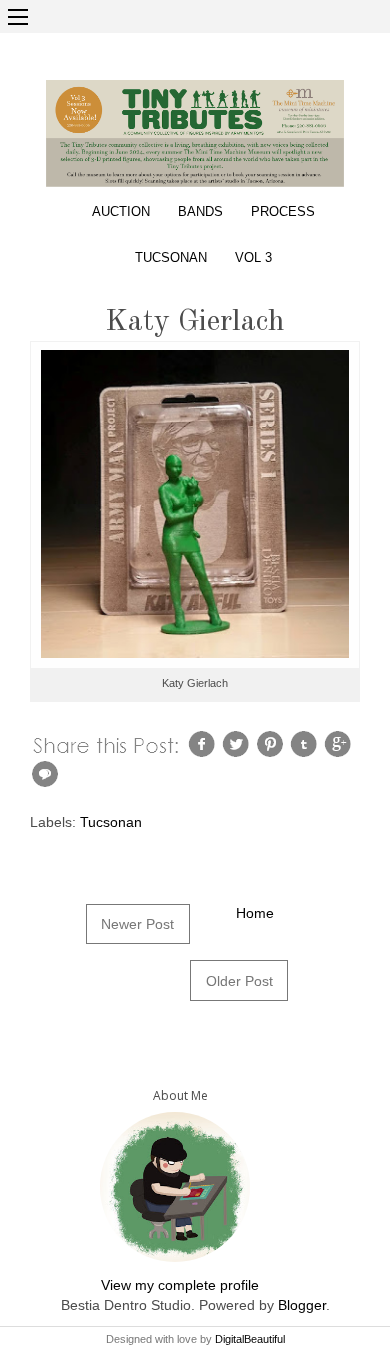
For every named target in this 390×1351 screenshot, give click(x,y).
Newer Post (137, 924)
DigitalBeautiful (250, 1339)
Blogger (302, 1305)
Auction (121, 212)
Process (283, 212)
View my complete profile (180, 1285)
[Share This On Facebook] (204, 743)
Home (255, 913)
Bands (200, 212)
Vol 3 (253, 258)
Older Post (239, 981)
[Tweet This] (238, 743)
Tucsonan (171, 258)
